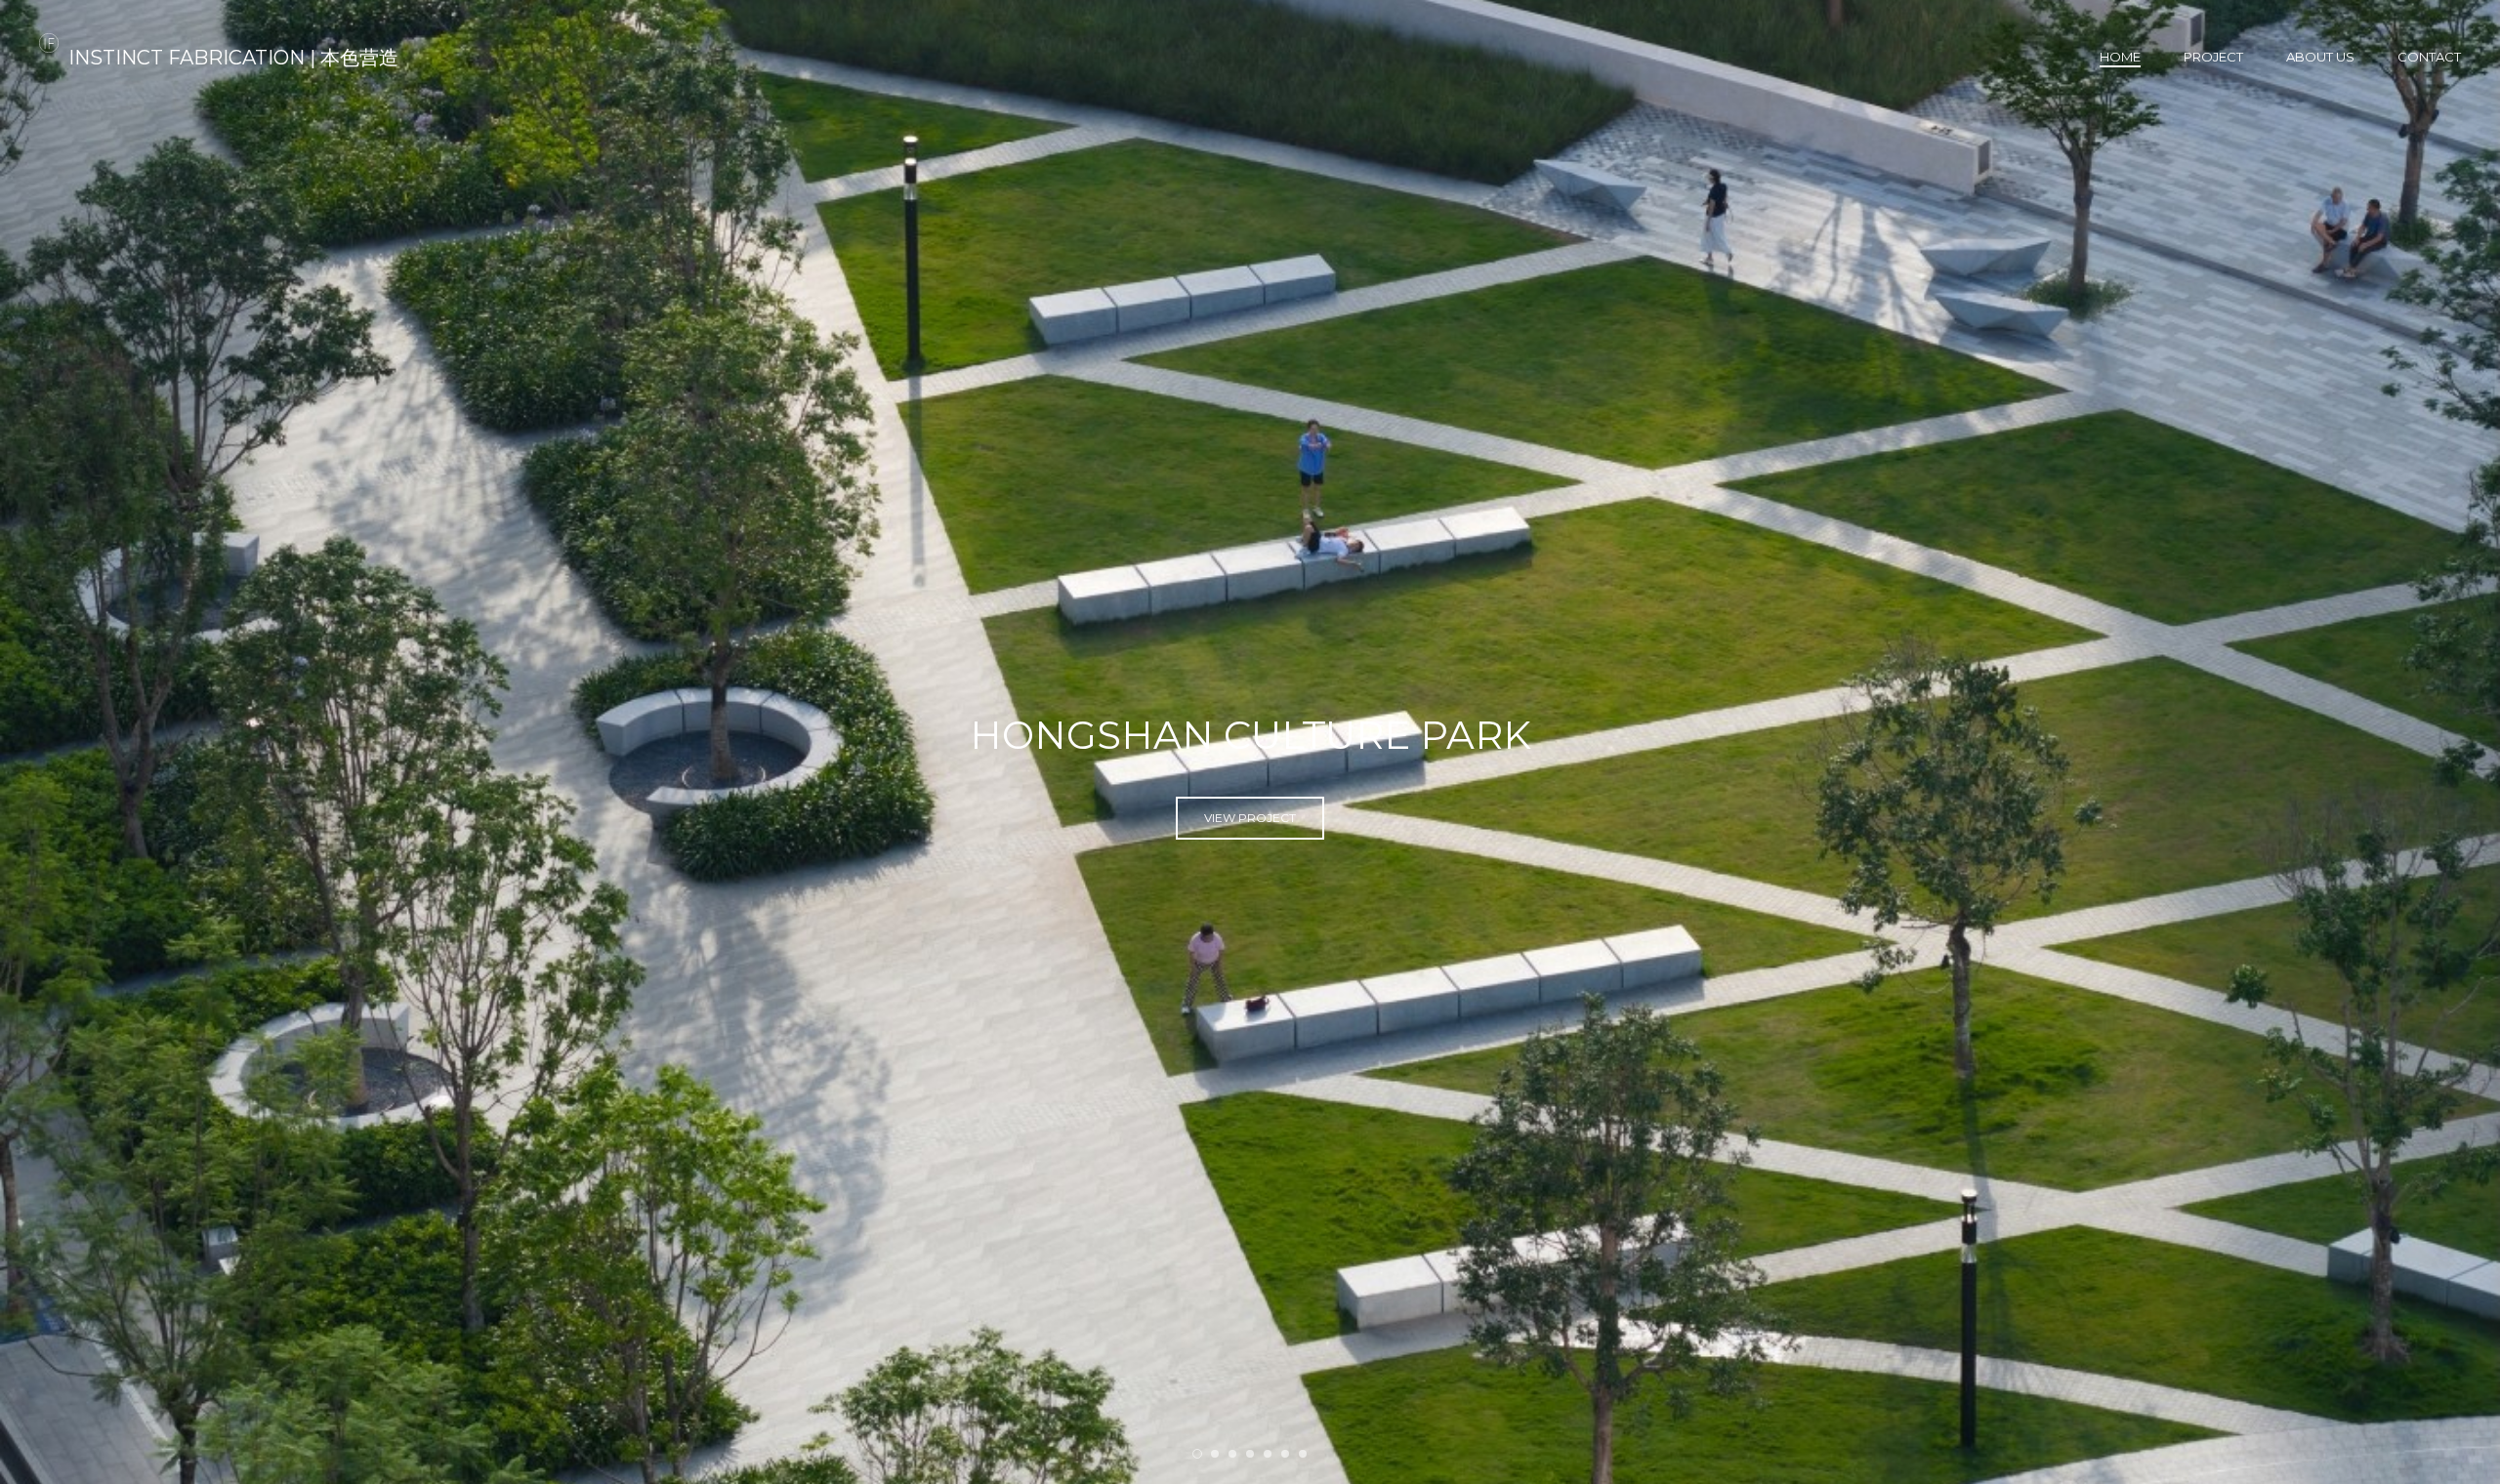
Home (2120, 57)
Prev (48, 742)
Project (2213, 57)
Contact (2429, 57)
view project (1250, 828)
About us (2320, 57)
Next (2452, 742)
